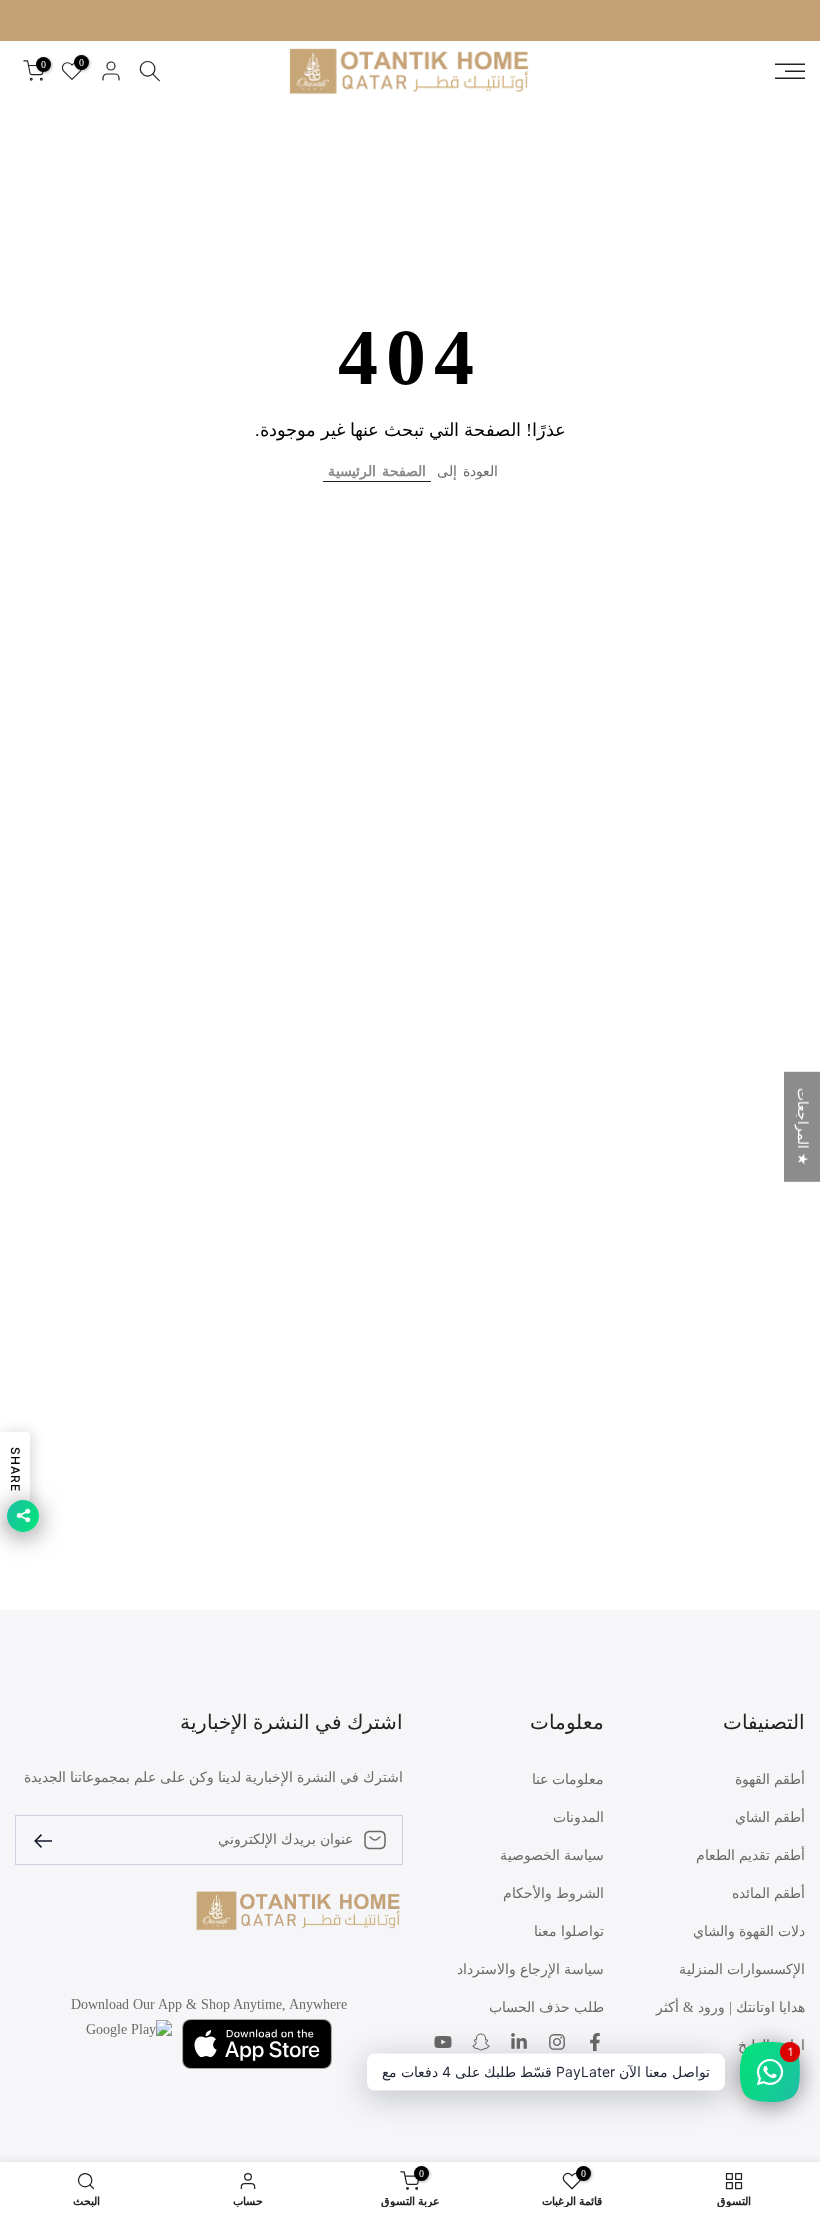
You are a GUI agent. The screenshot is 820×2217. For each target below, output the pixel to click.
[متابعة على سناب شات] (481, 2044)
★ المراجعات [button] (802, 1126)
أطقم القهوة (770, 1779)
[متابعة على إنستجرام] (557, 2044)
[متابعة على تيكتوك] (595, 2077)
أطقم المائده (768, 1893)
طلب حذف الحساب (546, 2007)
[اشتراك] (51, 1839)
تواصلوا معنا (569, 1931)
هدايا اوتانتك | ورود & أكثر (730, 2007)
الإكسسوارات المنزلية (742, 1969)
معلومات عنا (568, 1779)
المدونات (578, 1817)
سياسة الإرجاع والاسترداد (530, 1969)
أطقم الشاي (770, 1817)
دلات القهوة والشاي (749, 1931)
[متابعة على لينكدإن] (519, 2044)
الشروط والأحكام (553, 1893)
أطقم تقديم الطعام (750, 1855)
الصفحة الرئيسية (377, 471)
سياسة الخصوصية (552, 1855)
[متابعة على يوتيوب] (443, 2044)
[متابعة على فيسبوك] (595, 2044)
